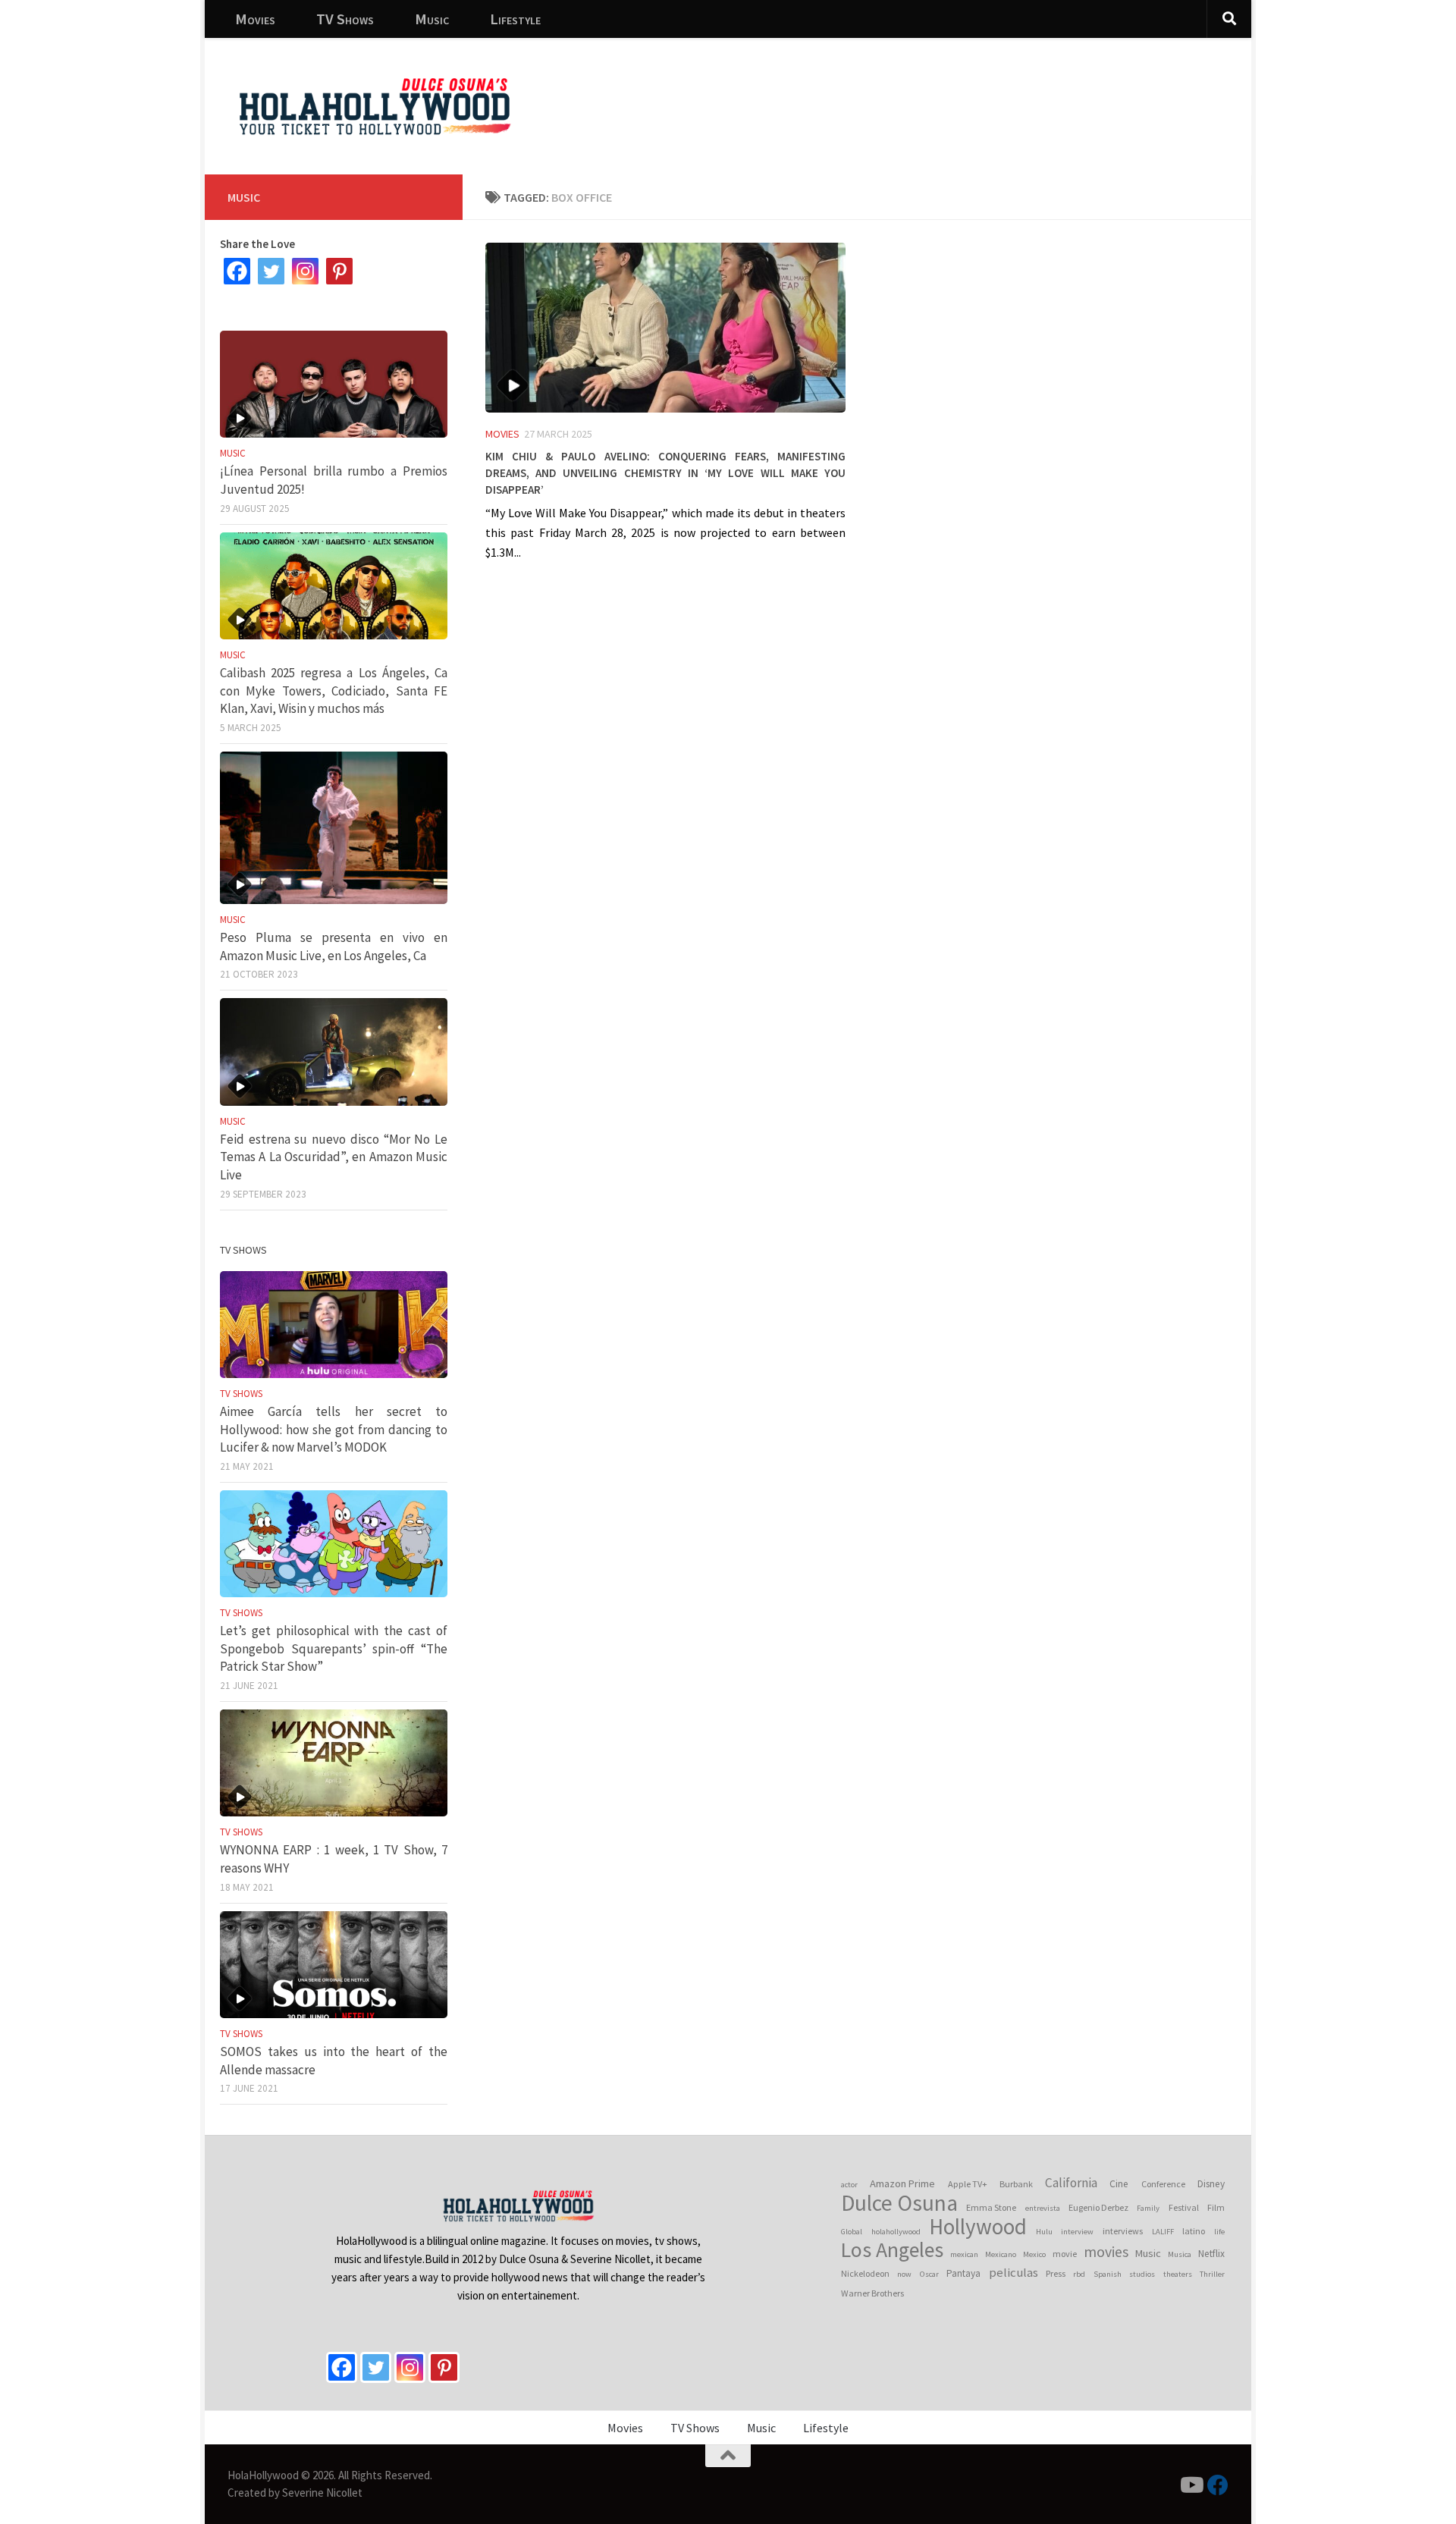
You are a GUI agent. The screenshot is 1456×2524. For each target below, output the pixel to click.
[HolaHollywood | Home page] (375, 106)
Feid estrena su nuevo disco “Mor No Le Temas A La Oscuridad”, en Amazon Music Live (334, 1157)
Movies (255, 19)
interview (1077, 2232)
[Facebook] (237, 271)
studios (1142, 2274)
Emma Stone (991, 2207)
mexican (964, 2254)
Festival (1184, 2207)
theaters (1178, 2274)
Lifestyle (515, 19)
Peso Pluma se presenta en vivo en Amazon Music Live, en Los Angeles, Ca (334, 946)
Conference (1163, 2184)
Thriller (1212, 2274)
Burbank (1016, 2184)
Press (1056, 2273)
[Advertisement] (963, 95)
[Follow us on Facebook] (1218, 2485)
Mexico (1034, 2254)
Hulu (1044, 2232)
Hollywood (978, 2227)
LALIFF (1163, 2232)
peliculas (1014, 2273)
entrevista (1043, 2208)
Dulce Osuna (899, 2203)
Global (852, 2232)
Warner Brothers (872, 2293)
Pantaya (963, 2273)
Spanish (1108, 2274)
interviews (1123, 2231)
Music (432, 19)
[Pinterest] (339, 271)
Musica (1180, 2254)
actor (849, 2185)
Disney (1211, 2184)
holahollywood (896, 2232)
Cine (1119, 2184)
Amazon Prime (902, 2183)
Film (1216, 2207)
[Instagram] (305, 271)
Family (1148, 2208)
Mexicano (1001, 2254)
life (1219, 2232)
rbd (1079, 2274)
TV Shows (345, 19)
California (1071, 2183)
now (904, 2274)
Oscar (929, 2274)
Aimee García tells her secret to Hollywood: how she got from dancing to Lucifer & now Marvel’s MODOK (334, 1429)
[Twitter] (271, 271)
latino (1194, 2231)
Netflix (1211, 2254)
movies (1106, 2252)
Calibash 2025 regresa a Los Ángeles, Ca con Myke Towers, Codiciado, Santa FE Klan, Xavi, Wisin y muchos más (334, 691)
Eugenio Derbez (1098, 2207)
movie (1065, 2254)
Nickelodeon (865, 2273)
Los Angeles (892, 2250)
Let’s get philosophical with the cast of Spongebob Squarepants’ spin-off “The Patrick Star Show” (334, 1648)
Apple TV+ (968, 2184)
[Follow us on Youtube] (1191, 2485)
